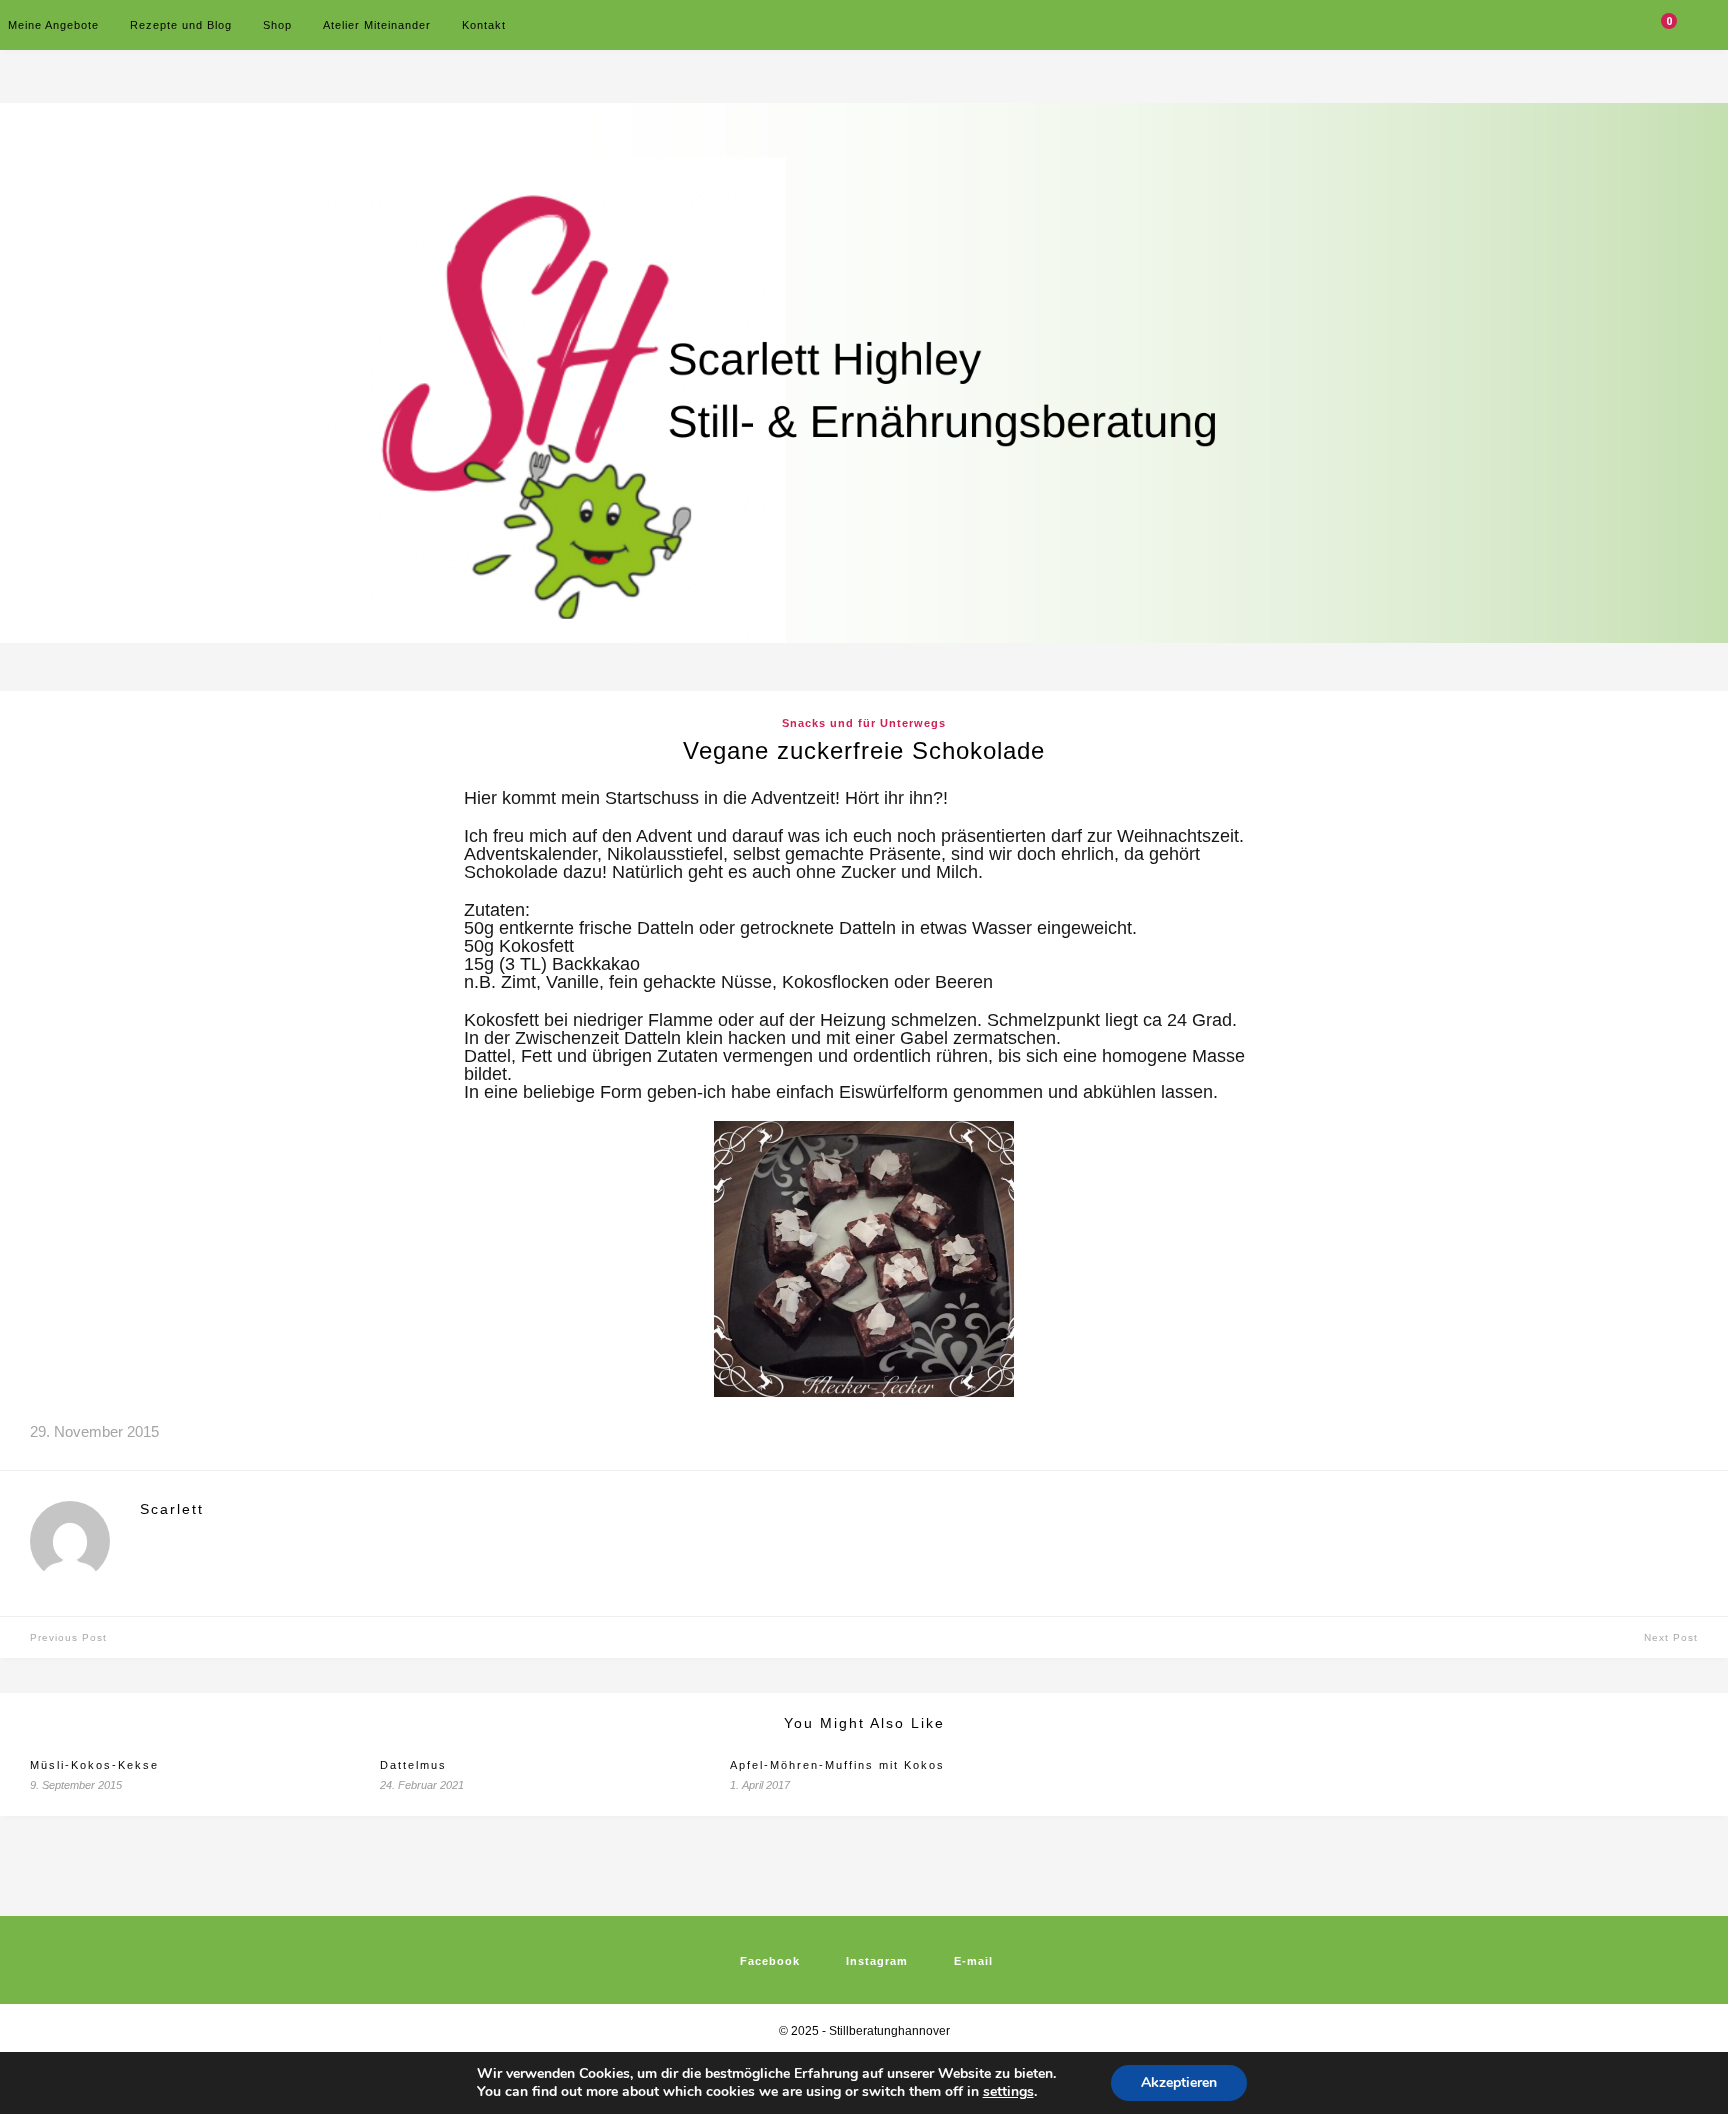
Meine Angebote (53, 25)
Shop (277, 25)
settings (1008, 2092)
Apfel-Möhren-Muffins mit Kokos (837, 1765)
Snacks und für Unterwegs (864, 723)
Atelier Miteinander (377, 25)
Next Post (1671, 1637)
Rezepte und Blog (181, 25)
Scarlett (172, 1509)
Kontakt (484, 25)
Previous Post (68, 1637)
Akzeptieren (1179, 2082)
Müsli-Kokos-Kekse (94, 1765)
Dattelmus (413, 1765)
